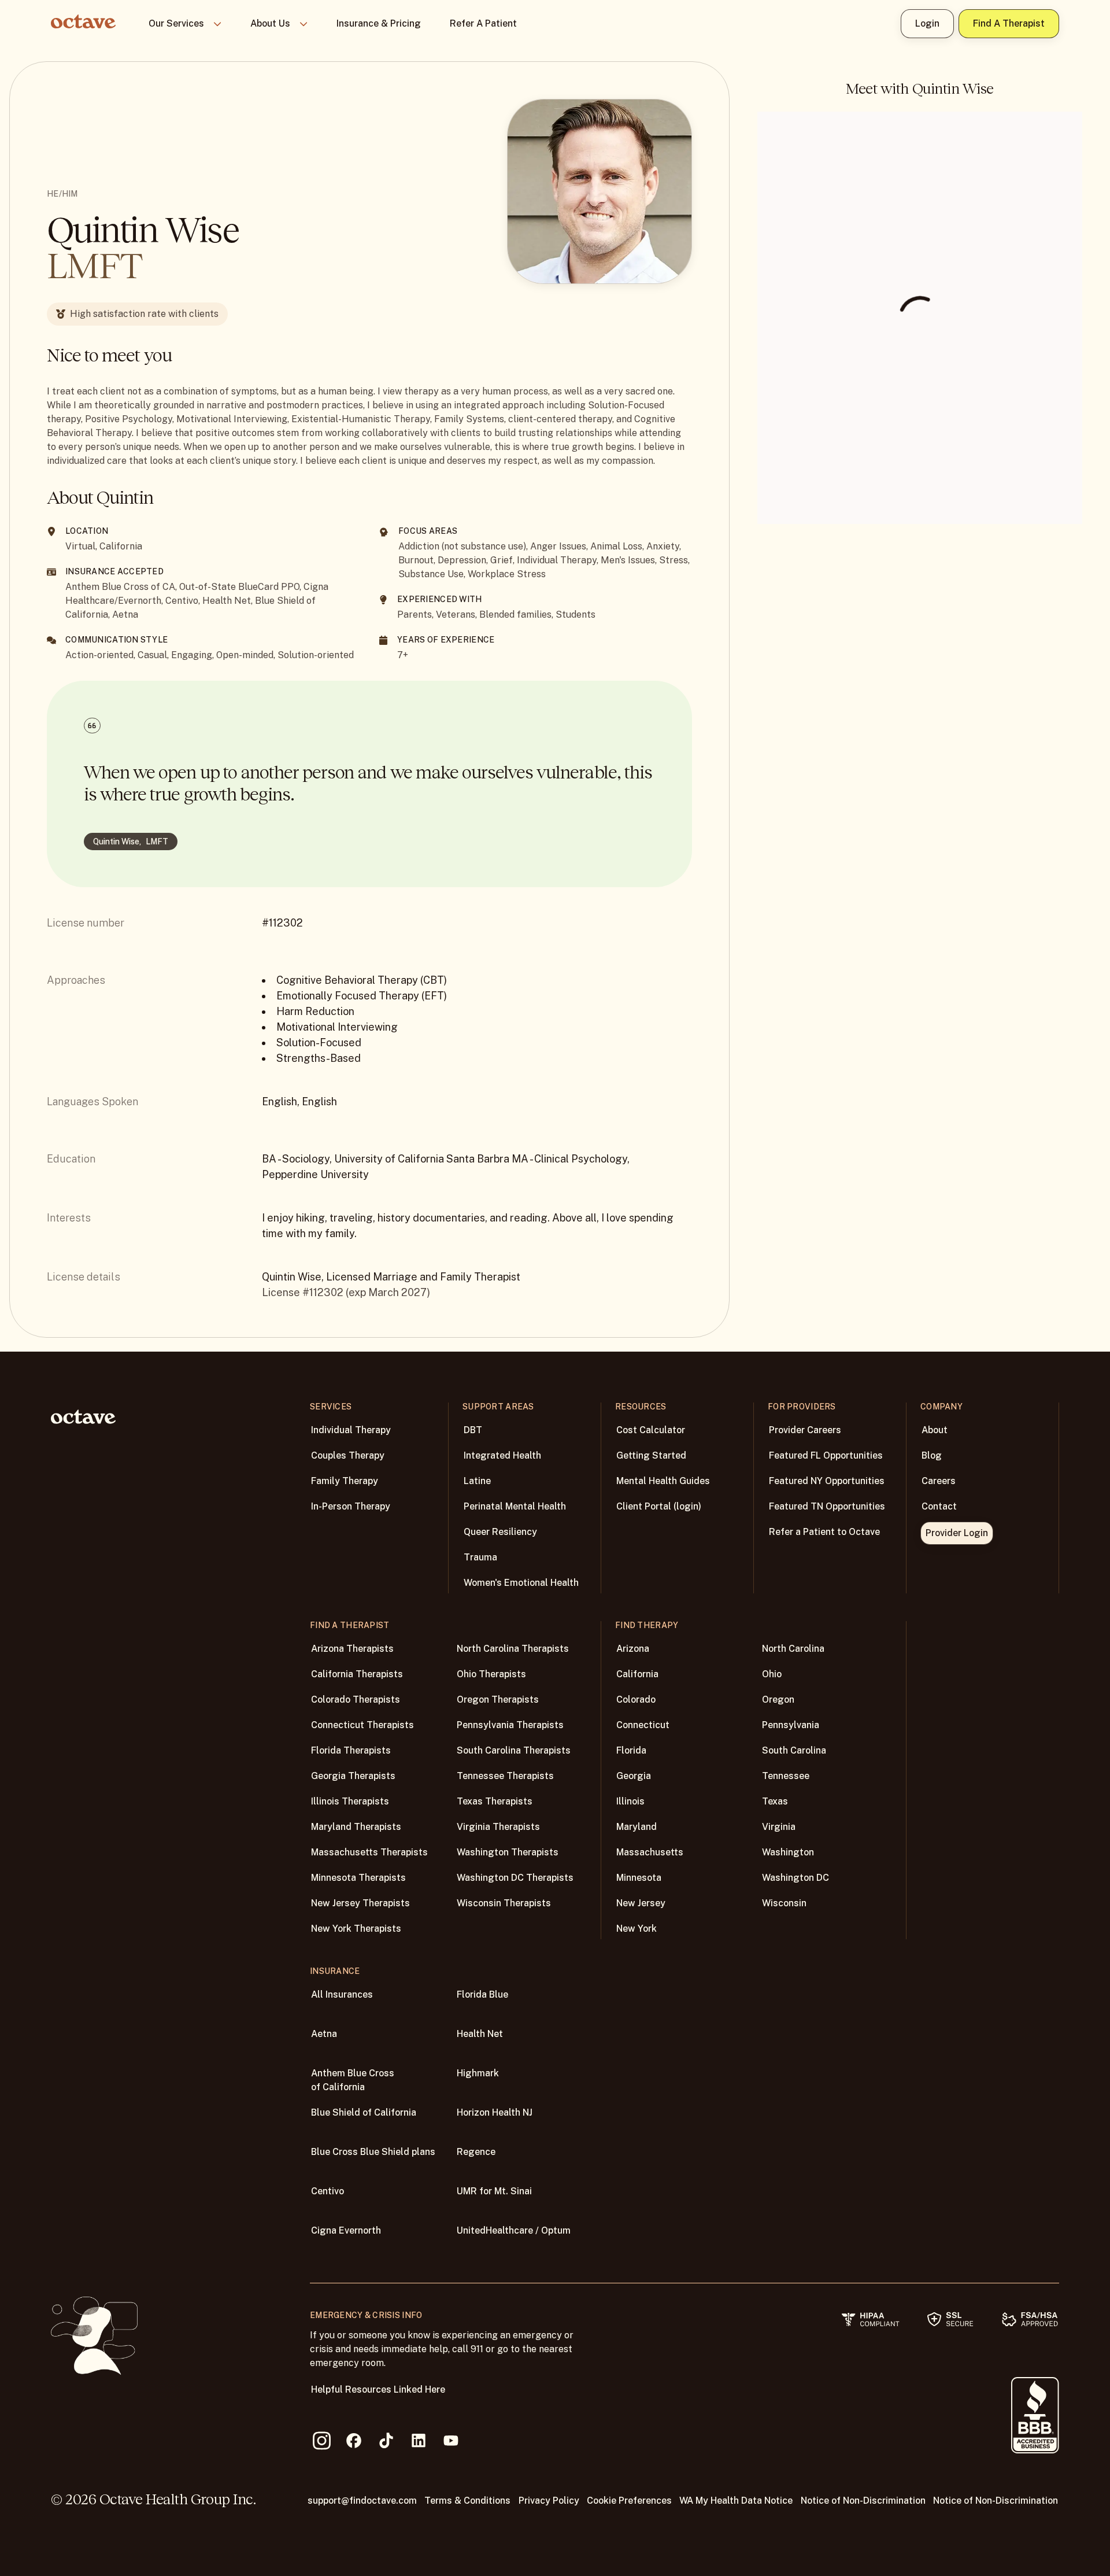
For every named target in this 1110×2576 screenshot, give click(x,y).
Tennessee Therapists (505, 1776)
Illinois (630, 1801)
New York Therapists (356, 1929)
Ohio (772, 1674)
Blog (932, 1455)
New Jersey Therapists (360, 1903)
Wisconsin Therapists (504, 1903)
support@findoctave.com (362, 2501)
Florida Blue (482, 1994)
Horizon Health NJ (495, 2112)
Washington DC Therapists (515, 1878)
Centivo (328, 2191)
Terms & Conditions (467, 2501)
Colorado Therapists (356, 1700)
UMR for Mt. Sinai (494, 2191)
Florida (631, 1750)
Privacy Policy (549, 2501)
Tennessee (786, 1776)
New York (637, 1929)
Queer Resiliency (500, 1532)
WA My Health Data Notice (736, 2501)
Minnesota (639, 1878)
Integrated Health (502, 1455)
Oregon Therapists (498, 1700)
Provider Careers (805, 1430)
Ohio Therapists (491, 1674)
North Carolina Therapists (513, 1649)
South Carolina (794, 1750)
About (935, 1430)
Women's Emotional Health (521, 1583)
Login (927, 23)
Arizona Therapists (352, 1649)
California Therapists (357, 1674)
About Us (270, 23)
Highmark (478, 2073)
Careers (939, 1481)
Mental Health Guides (663, 1481)
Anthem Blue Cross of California (353, 2080)
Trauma (480, 1557)
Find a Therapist (1009, 23)
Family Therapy (345, 1481)
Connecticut (643, 1725)
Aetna (324, 2034)
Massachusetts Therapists (369, 1852)
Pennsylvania (791, 1725)
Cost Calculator (651, 1430)
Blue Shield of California (364, 2112)
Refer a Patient (483, 23)
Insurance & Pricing (379, 23)
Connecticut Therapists (362, 1725)
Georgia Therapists (353, 1776)
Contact (939, 1506)
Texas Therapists (495, 1801)
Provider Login (957, 1533)
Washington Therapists (508, 1852)
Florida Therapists (351, 1750)
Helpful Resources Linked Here (378, 2389)
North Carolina (793, 1649)
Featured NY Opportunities (827, 1481)
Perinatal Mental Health (515, 1506)
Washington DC (795, 1878)
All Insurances (342, 1994)
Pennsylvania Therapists (510, 1725)
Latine (477, 1481)
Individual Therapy (351, 1430)
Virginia (779, 1827)
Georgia (634, 1776)
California (637, 1674)
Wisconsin (784, 1903)
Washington (788, 1852)
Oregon (778, 1700)
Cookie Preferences (629, 2501)
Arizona (633, 1649)
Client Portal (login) (659, 1506)
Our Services (176, 23)
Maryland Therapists (356, 1827)
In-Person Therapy (351, 1506)
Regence (476, 2152)
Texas (775, 1801)
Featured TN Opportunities (827, 1506)
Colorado (636, 1700)
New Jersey (641, 1903)
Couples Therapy (348, 1455)
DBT (473, 1430)
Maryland (637, 1827)
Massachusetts (650, 1852)
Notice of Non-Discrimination (863, 2501)
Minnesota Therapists (358, 1878)
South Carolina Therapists (514, 1750)
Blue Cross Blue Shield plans (373, 2152)
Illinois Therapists (350, 1801)
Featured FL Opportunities (826, 1455)
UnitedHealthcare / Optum (514, 2230)
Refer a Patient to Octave (824, 1532)
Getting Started (651, 1455)
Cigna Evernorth (346, 2230)
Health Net (480, 2034)
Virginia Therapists (498, 1827)
